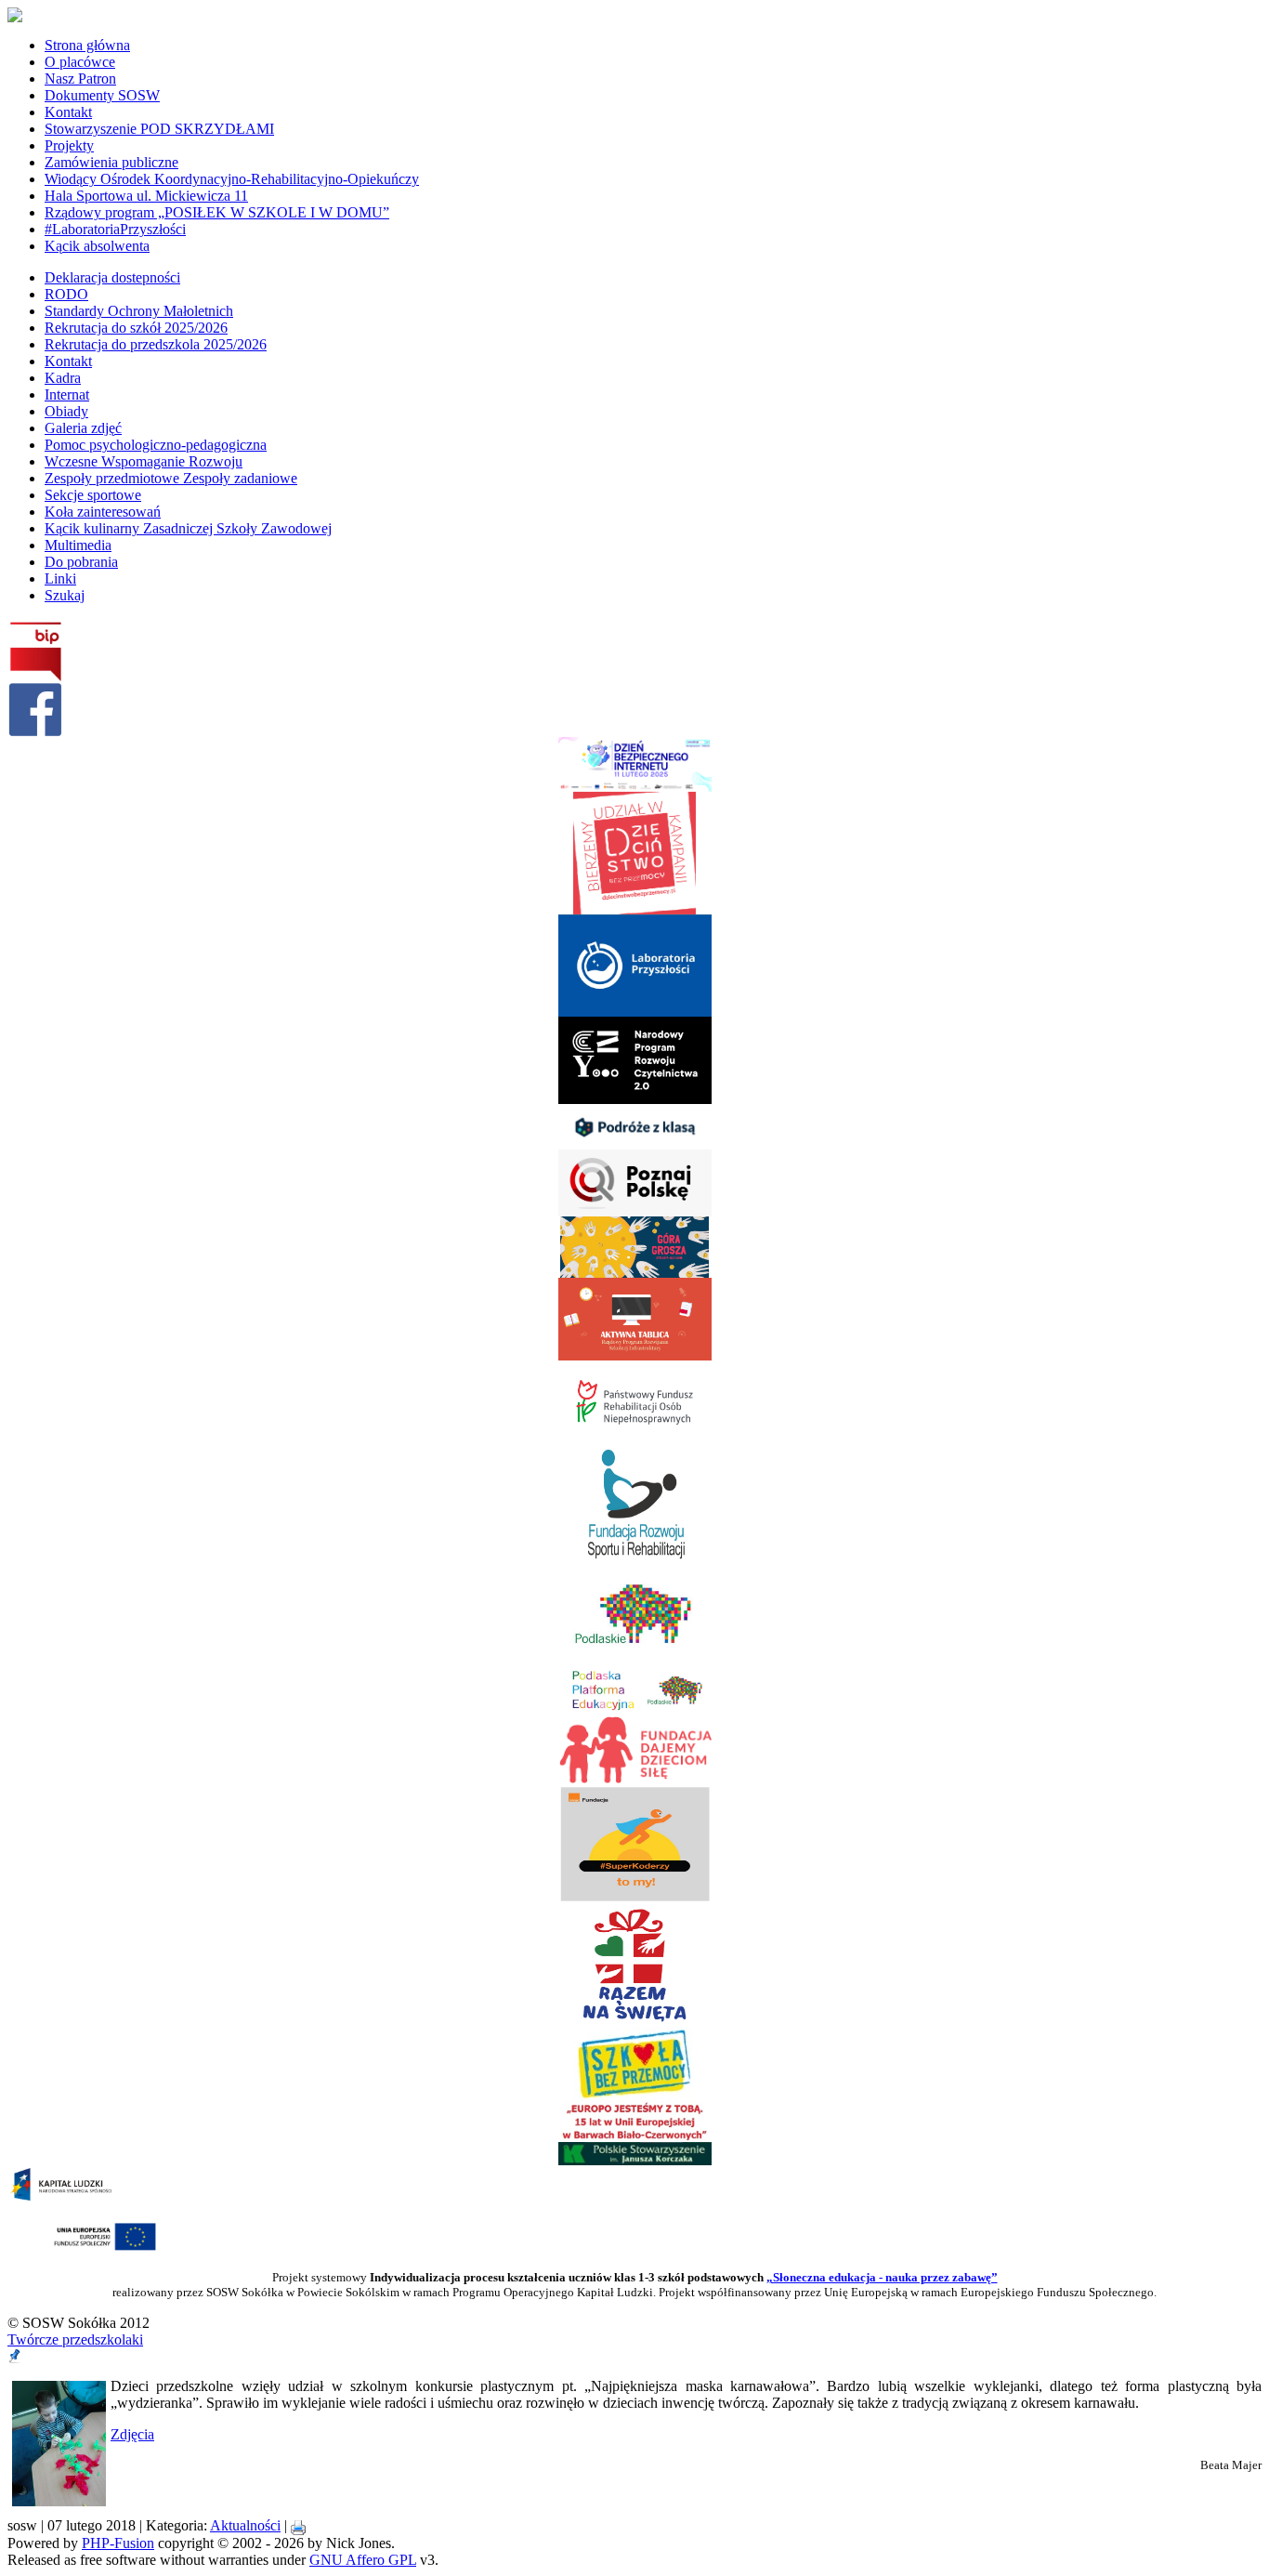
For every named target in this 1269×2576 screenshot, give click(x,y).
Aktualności (245, 2525)
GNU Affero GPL (363, 2560)
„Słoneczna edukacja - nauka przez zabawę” (882, 2277)
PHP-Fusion (118, 2543)
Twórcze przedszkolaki (75, 2339)
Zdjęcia (132, 2434)
